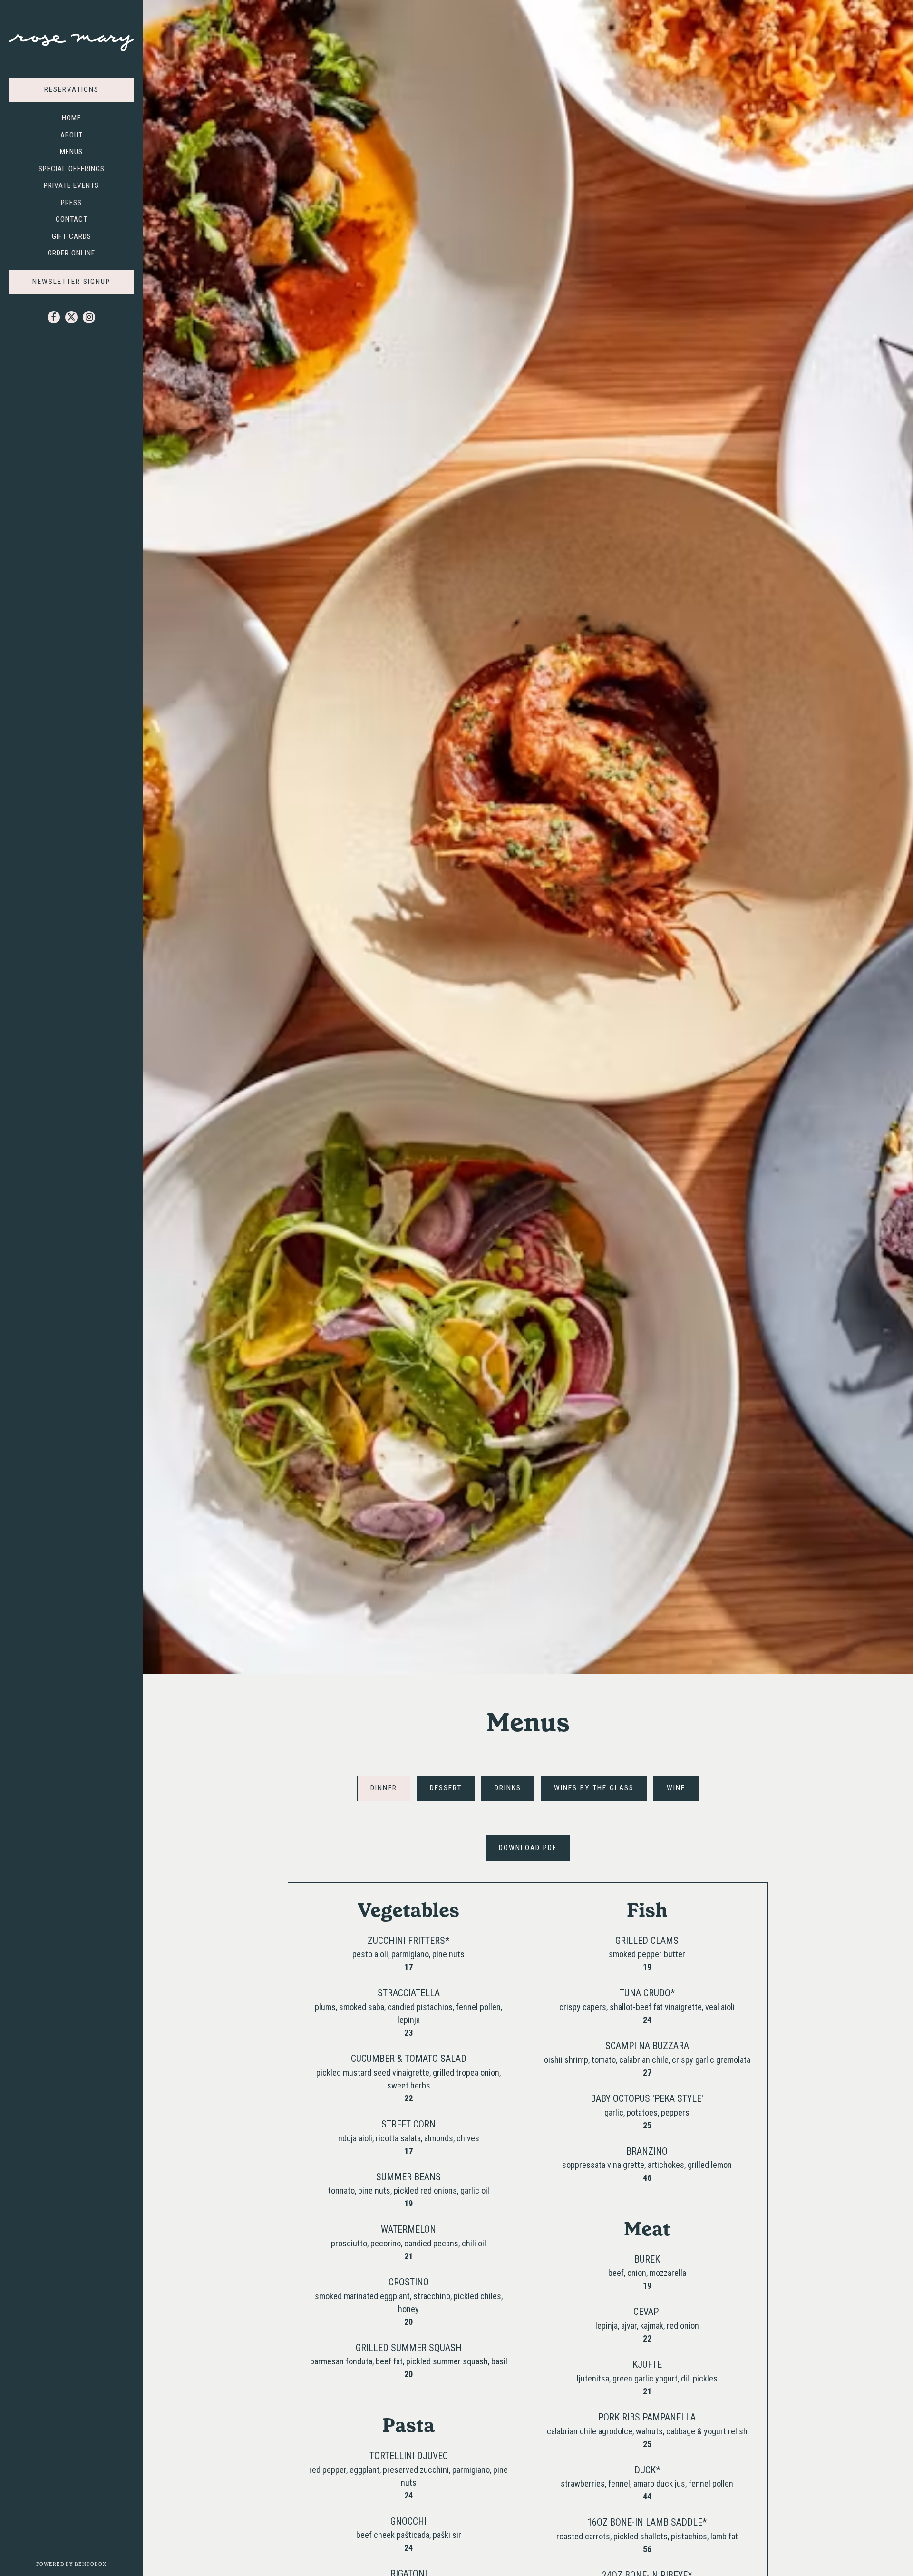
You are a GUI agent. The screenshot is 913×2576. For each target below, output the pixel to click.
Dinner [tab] (384, 1788)
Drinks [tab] (508, 1788)
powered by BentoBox (89, 2564)
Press (71, 203)
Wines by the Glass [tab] (594, 1788)
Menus (71, 152)
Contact (72, 219)
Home (71, 118)
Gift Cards (74, 236)
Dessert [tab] (446, 1788)
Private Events (71, 185)
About (72, 135)
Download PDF (534, 1848)
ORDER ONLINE (73, 253)
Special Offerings (72, 169)
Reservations (89, 89)
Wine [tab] (676, 1788)
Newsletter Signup (71, 282)
